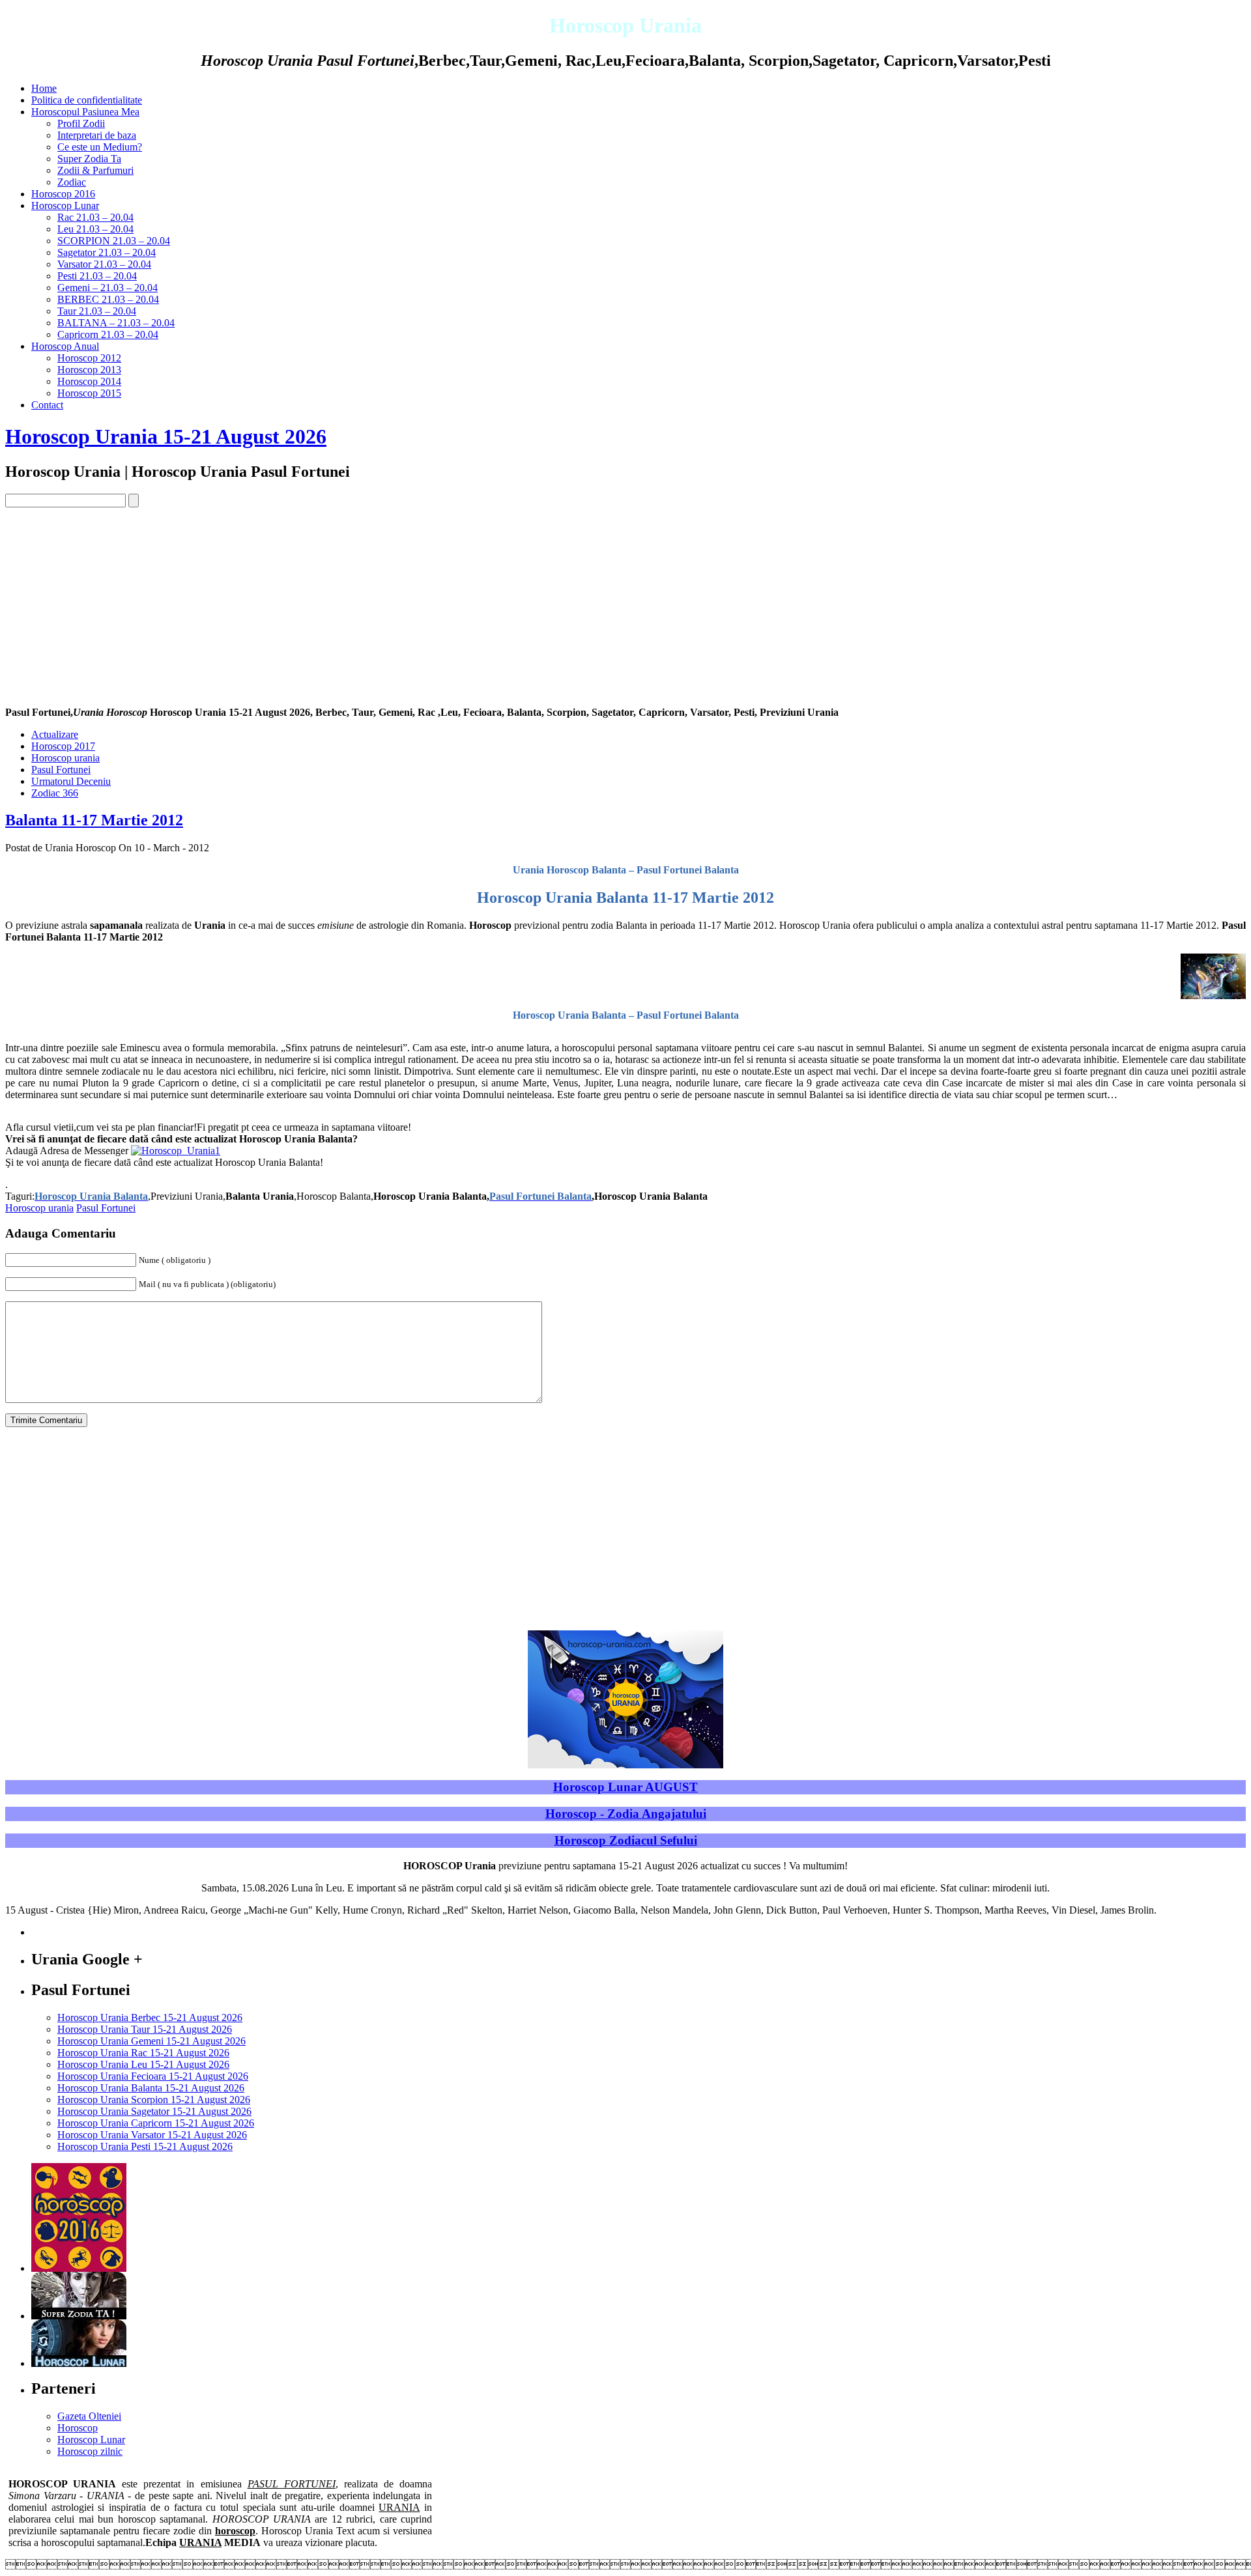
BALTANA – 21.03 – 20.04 (116, 323)
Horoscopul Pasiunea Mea (85, 112)
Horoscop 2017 (63, 746)
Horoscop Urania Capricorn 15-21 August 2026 (156, 2123)
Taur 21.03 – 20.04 (97, 311)
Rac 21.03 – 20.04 (95, 217)
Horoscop (78, 2428)
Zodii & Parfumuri (95, 170)
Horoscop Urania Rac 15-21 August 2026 (143, 2053)
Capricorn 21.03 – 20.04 (108, 334)
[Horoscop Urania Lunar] (79, 2363)
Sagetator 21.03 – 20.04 (107, 252)
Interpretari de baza (97, 135)
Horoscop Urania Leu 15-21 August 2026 (143, 2064)
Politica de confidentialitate (87, 100)
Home (44, 88)
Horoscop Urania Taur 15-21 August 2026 (145, 2029)
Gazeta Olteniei (89, 2416)
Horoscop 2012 (89, 358)
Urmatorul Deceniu (71, 781)
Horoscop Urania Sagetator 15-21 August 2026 (154, 2111)
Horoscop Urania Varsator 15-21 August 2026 (152, 2135)
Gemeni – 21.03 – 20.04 (108, 288)
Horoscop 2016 (63, 194)
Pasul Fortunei (61, 770)
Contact (47, 405)
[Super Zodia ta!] (79, 2316)
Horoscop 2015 (89, 393)
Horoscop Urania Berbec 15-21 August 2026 (150, 2017)
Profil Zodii (81, 123)
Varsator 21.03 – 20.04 (104, 264)
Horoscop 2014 (89, 381)
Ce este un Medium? (100, 147)
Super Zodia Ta (89, 159)
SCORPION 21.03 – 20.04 (114, 241)
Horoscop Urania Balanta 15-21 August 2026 (151, 2088)
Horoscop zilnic (90, 2451)
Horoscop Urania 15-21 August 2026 (166, 436)
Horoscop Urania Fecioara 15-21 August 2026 (153, 2076)
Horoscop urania (65, 758)
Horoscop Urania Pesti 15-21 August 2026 (145, 2146)
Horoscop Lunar (65, 205)
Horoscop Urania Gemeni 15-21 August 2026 (151, 2041)
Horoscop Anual (65, 346)
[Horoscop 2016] (79, 2268)
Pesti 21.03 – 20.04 (97, 276)
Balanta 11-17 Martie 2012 (94, 820)
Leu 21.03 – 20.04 (95, 229)
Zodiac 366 (55, 793)
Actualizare (55, 734)
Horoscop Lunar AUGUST (625, 1787)
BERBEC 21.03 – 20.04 (108, 299)
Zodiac (72, 182)
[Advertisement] (625, 605)
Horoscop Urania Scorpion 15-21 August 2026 (154, 2100)
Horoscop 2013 (89, 370)
